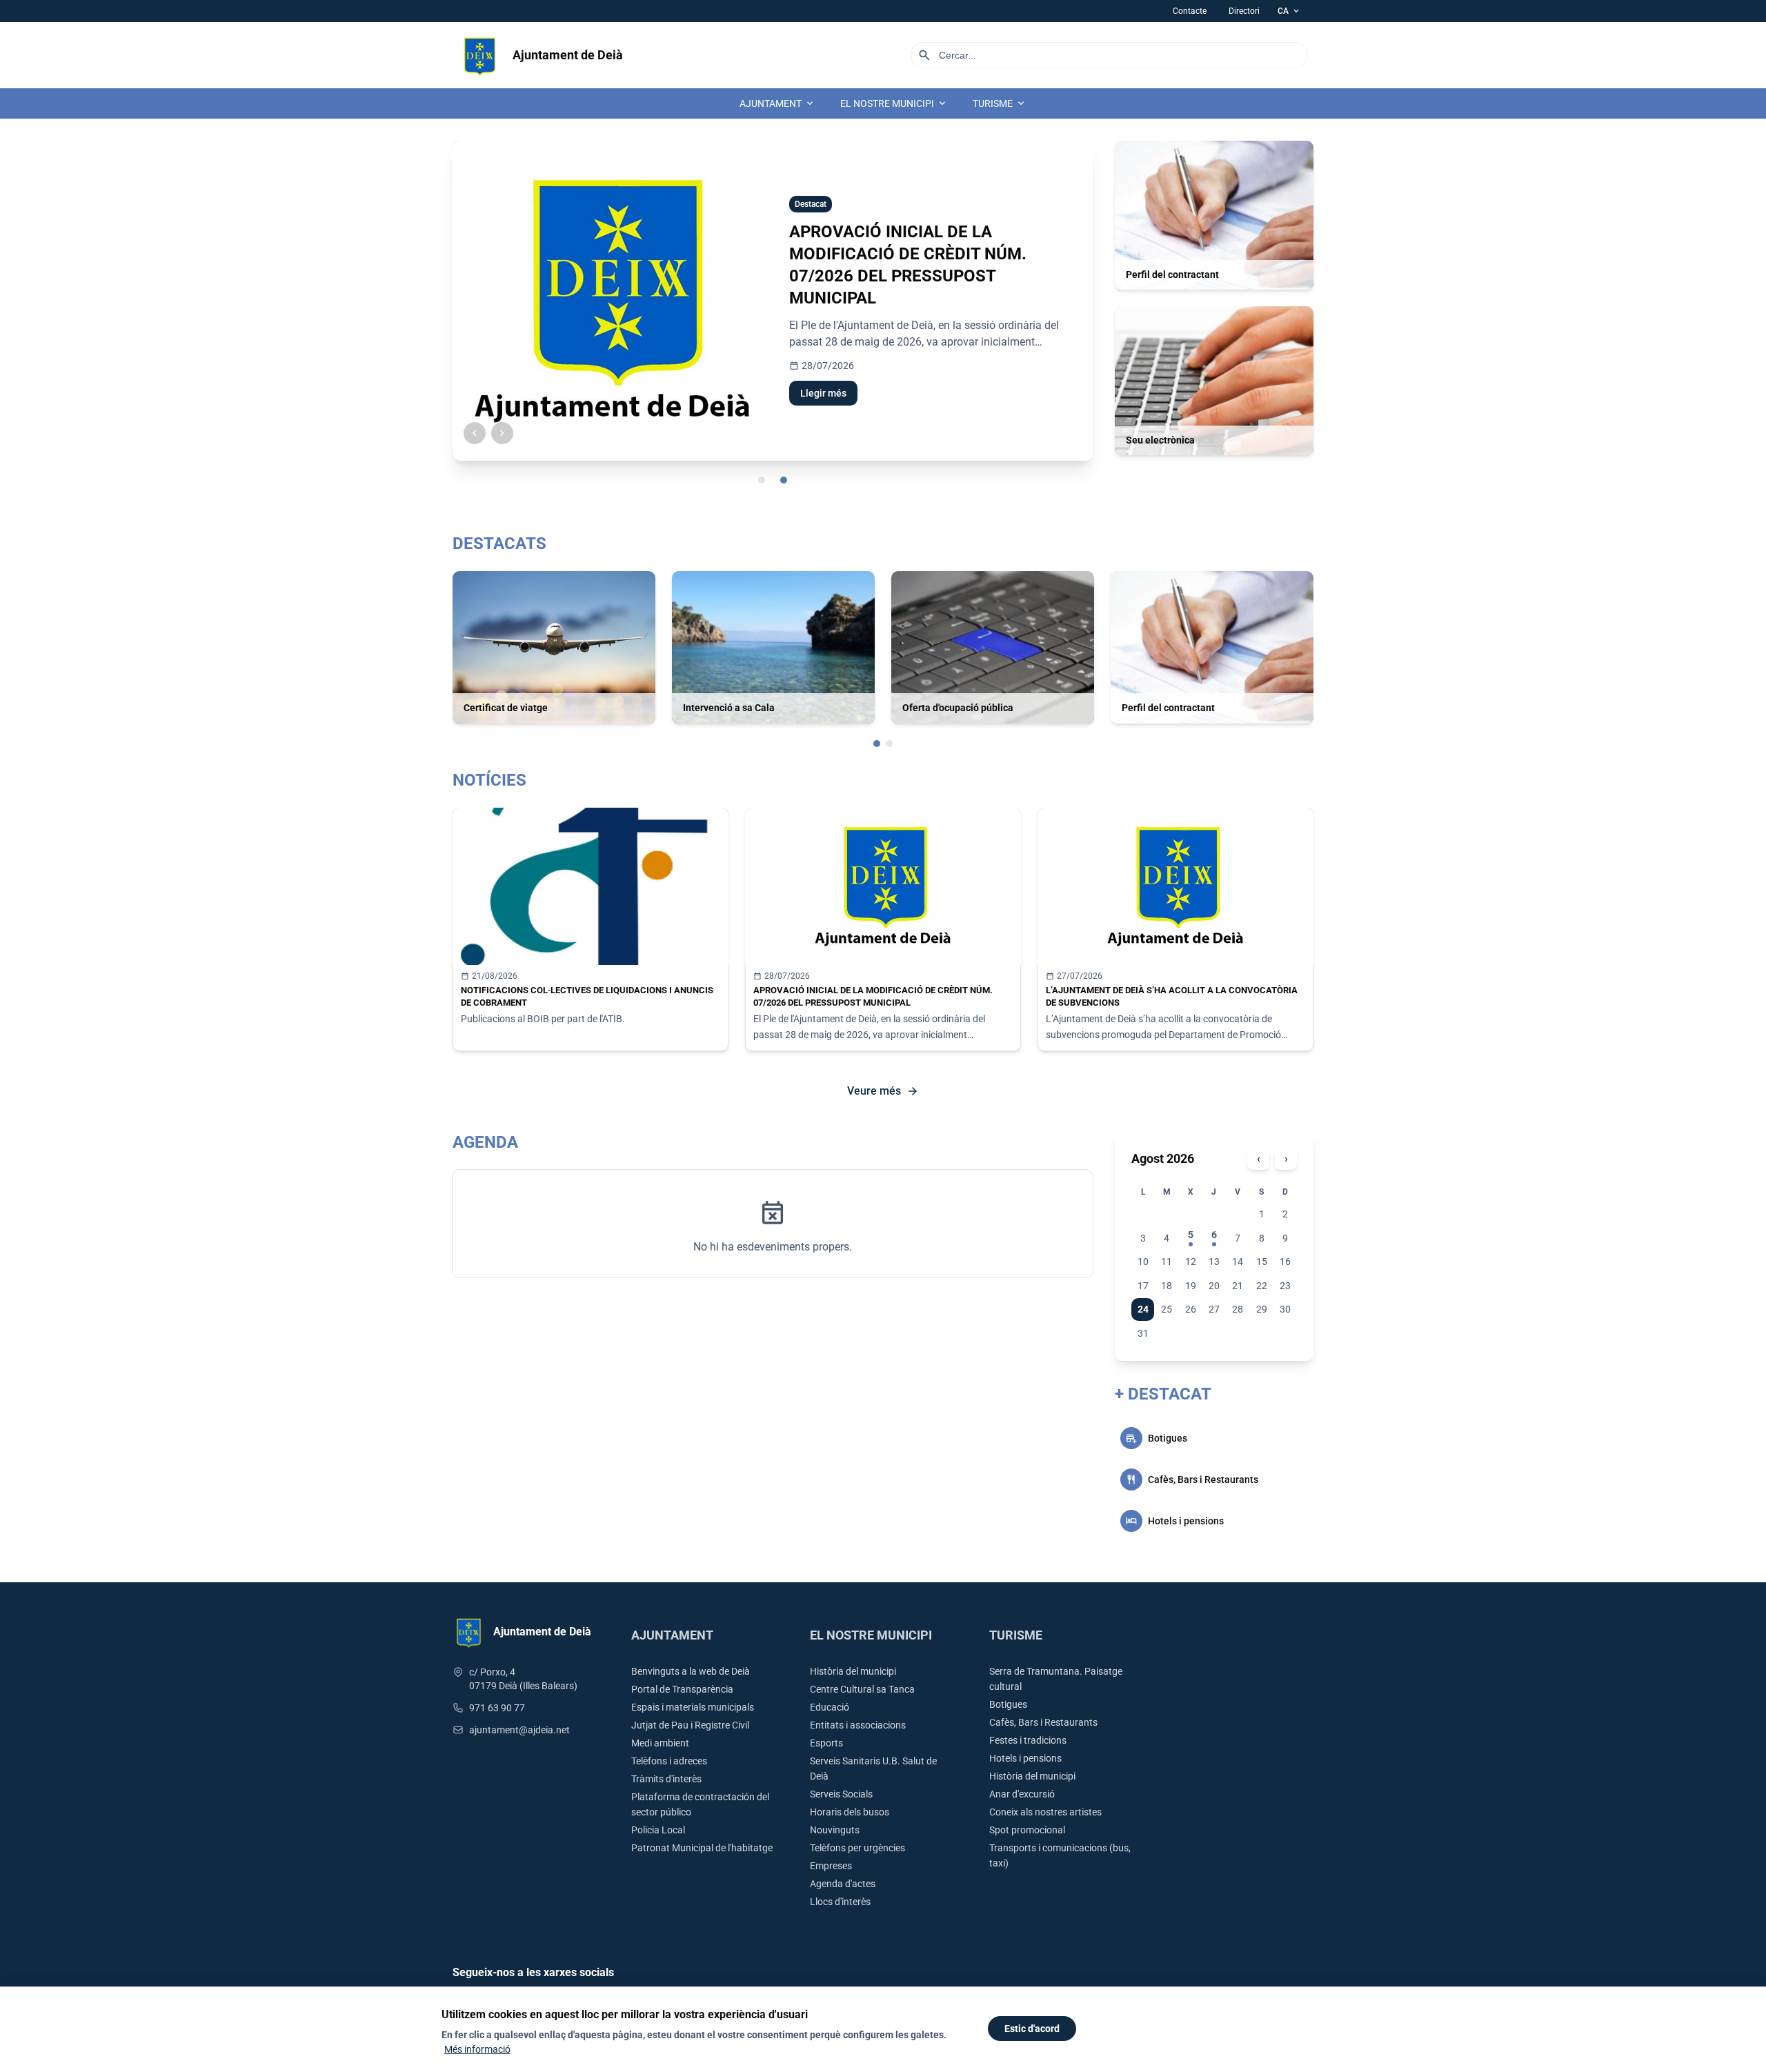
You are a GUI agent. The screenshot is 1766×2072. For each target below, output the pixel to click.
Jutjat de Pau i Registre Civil (690, 1725)
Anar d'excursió (1022, 1794)
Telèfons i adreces (669, 1761)
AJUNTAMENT (777, 103)
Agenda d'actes (843, 1884)
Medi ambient (660, 1743)
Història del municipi (853, 1671)
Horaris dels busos (850, 1812)
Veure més (883, 1091)
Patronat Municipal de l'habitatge (702, 1848)
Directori (1244, 11)
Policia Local (658, 1830)
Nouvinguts (835, 1830)
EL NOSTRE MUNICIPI (894, 103)
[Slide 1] (762, 480)
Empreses (831, 1866)
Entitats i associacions (858, 1725)
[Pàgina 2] (889, 744)
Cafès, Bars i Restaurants (1043, 1722)
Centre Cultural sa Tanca (862, 1689)
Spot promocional (1027, 1830)
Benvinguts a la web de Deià (691, 1671)
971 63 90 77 (497, 1708)
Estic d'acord (1032, 2029)
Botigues (1008, 1704)
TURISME (1000, 103)
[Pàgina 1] (877, 744)
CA (1289, 11)
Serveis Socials (841, 1794)
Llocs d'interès (840, 1902)
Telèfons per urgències (857, 1848)
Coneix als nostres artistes (1045, 1812)
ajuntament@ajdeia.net (519, 1730)
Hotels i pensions (1025, 1758)
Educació (830, 1707)
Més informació (477, 2049)
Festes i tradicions (1028, 1740)
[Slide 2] (784, 480)
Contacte (1190, 11)
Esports (826, 1743)
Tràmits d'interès (666, 1779)
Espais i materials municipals (693, 1707)
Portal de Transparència (682, 1689)
